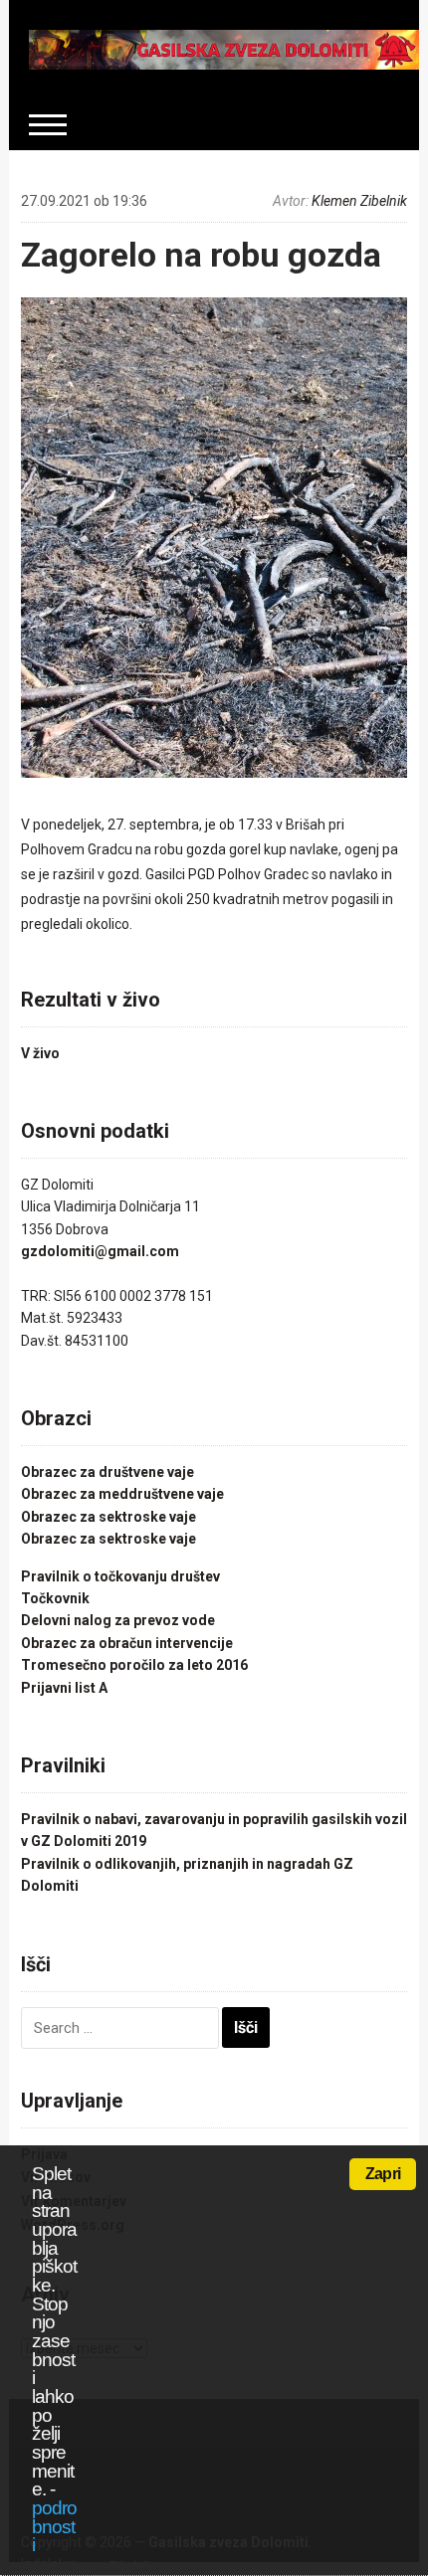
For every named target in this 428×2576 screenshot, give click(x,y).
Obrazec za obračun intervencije (127, 1643)
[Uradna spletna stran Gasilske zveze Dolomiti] (224, 49)
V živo (40, 1053)
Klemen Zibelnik (359, 201)
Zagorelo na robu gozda (201, 255)
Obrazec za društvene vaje (107, 1472)
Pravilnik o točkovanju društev (120, 1576)
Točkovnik (55, 1598)
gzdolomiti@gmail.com (100, 1251)
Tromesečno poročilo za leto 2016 (134, 1665)
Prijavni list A (64, 1688)
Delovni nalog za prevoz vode (118, 1620)
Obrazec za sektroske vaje (108, 1517)
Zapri (383, 2174)
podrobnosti (54, 2526)
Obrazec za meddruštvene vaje (122, 1494)
